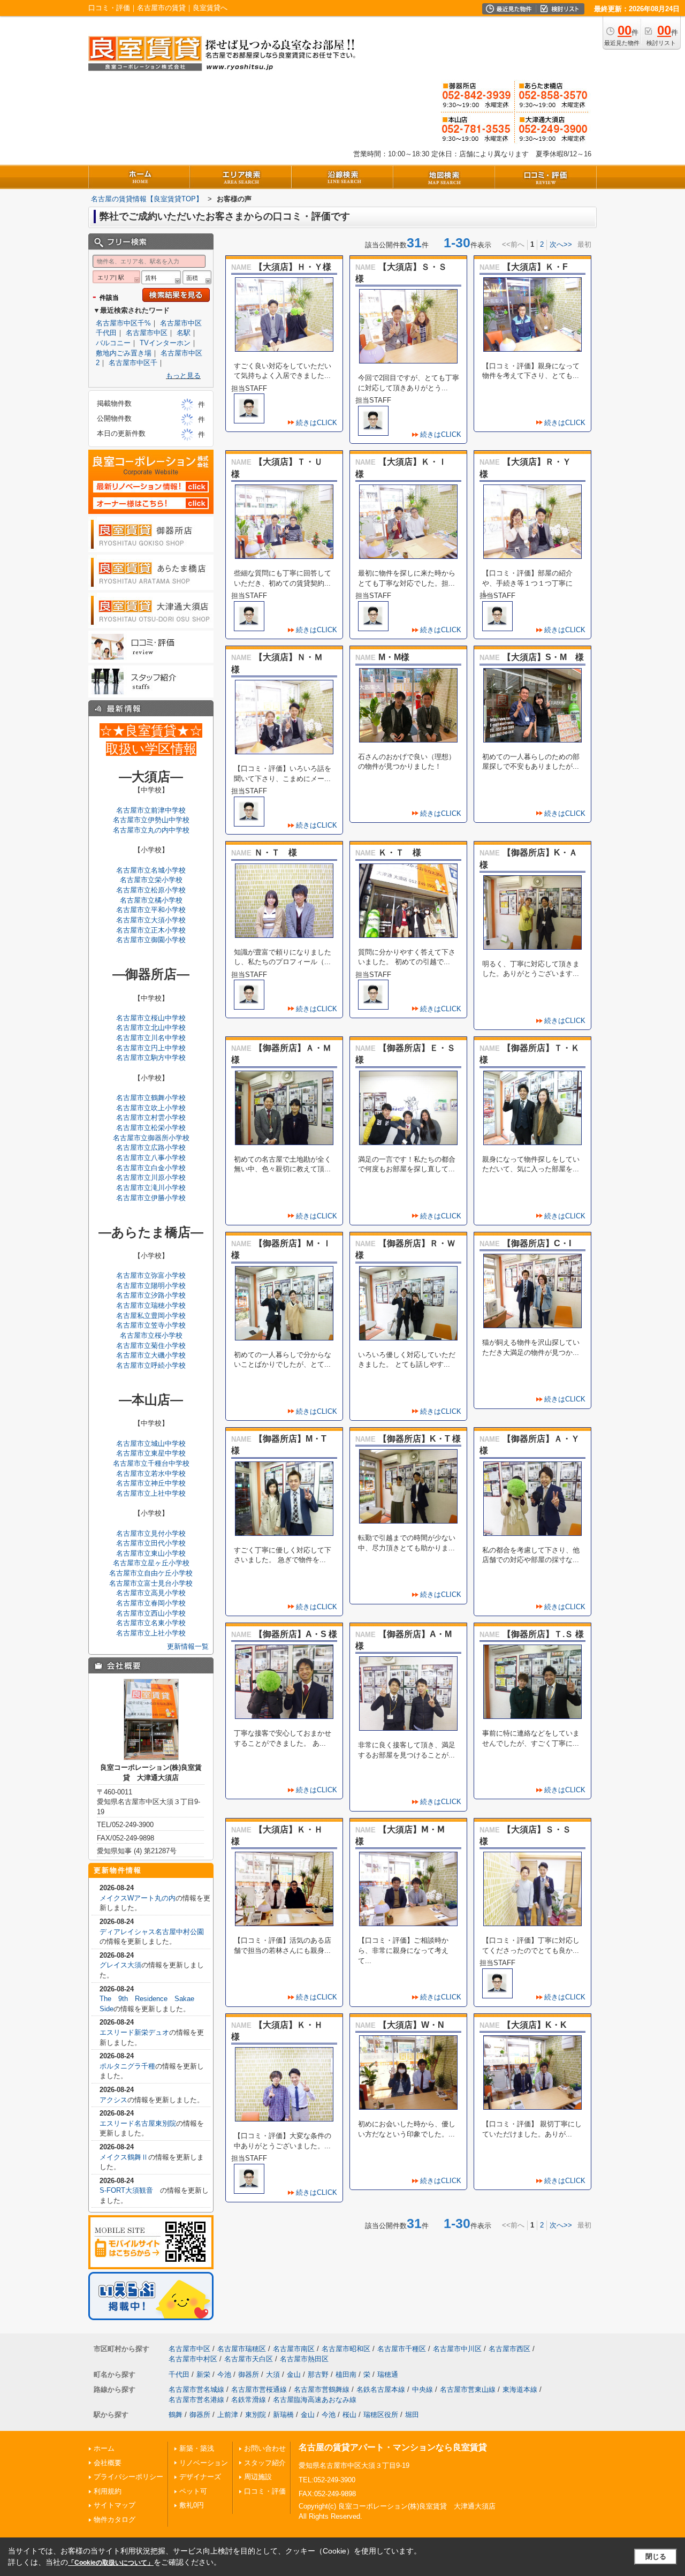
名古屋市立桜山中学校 (151, 1018)
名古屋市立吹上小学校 (151, 1108)
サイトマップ (115, 2505)
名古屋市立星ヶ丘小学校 (151, 1563)
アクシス (113, 2100)
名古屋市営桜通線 (259, 2389)
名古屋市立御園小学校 (151, 940)
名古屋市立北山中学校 (151, 1028)
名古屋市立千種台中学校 (151, 1463)
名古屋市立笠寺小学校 (151, 1325)
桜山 (349, 2415)
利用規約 (108, 2491)
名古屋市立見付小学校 (151, 1533)
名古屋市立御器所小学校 (151, 1138)
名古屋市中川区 (457, 2349)
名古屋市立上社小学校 (151, 1633)
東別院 (256, 2415)
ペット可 (193, 2491)
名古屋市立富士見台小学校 (151, 1583)
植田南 (346, 2374)
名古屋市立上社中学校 (151, 1493)
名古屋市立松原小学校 (151, 890)
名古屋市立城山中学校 (151, 1444)
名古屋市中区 (147, 333)
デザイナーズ (200, 2477)
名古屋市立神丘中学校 (151, 1483)
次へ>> (561, 244)
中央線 (423, 2389)
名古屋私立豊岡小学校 (151, 1316)
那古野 (318, 2374)
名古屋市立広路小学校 (151, 1147)
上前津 (228, 2415)
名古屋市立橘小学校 (151, 900)
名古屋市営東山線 (468, 2389)
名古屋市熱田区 (304, 2359)
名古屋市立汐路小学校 (151, 1295)
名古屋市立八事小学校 (151, 1158)
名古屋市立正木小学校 (151, 930)
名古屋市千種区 (402, 2349)
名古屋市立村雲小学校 (151, 1117)
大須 (273, 2374)
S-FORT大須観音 (130, 2190)
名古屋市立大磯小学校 (151, 1355)
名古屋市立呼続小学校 (151, 1365)
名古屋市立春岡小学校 (151, 1603)
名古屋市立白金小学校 (151, 1168)
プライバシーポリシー (128, 2477)
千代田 (179, 2374)
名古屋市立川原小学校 (151, 1177)
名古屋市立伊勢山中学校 (151, 820)
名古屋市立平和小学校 (151, 910)
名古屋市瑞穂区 (242, 2349)
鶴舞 (176, 2415)
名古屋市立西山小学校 (151, 1613)
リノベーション (204, 2463)
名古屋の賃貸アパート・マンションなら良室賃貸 (393, 2447)
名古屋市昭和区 (346, 2349)
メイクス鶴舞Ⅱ (124, 2157)
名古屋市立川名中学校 (151, 1038)
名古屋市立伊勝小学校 (151, 1198)
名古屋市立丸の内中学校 (151, 830)
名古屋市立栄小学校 (151, 880)
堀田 (412, 2415)
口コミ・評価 (265, 2491)
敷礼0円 (192, 2505)
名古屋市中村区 (193, 2359)
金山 (294, 2374)
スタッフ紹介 (265, 2463)
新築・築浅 (197, 2448)
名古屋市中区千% (123, 323)
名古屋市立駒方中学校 (151, 1058)
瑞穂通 (388, 2374)
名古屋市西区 (509, 2349)
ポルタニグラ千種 (127, 2066)
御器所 (249, 2374)
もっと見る (183, 376)
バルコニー (113, 343)
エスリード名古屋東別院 (138, 2123)
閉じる (656, 2556)
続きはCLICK (317, 423)
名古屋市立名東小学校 (151, 1623)
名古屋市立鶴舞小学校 (151, 1098)
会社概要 (108, 2463)
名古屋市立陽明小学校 (151, 1286)
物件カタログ (115, 2520)
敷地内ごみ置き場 (124, 353)
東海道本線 (520, 2389)
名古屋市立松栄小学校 (151, 1128)
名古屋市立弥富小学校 (151, 1275)
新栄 (203, 2374)
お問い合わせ (265, 2448)
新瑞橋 (283, 2415)
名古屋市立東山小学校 (151, 1553)
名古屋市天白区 (249, 2359)
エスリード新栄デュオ (134, 2032)
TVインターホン (165, 343)
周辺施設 (258, 2477)
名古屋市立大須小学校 (151, 920)
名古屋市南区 (294, 2349)
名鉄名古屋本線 (381, 2389)
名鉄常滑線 (249, 2400)
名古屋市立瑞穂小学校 (151, 1305)
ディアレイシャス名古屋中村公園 (152, 1932)
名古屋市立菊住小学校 (151, 1346)
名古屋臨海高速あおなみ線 (315, 2400)
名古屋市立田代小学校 (151, 1543)
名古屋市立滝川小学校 (151, 1188)
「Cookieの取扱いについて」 (111, 2563)
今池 (224, 2374)
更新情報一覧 (188, 1646)
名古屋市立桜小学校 (151, 1335)
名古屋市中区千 (133, 363)
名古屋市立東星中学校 (151, 1453)
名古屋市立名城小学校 (151, 870)
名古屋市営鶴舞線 (322, 2389)
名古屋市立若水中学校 (151, 1473)
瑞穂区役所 (381, 2415)
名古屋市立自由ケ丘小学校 (151, 1573)
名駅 (184, 333)
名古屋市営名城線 (196, 2389)
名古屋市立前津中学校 (151, 810)
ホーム (104, 2448)
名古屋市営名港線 (196, 2400)
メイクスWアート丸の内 (138, 1898)
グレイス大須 (120, 1965)
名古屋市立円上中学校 (151, 1048)
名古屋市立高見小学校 (151, 1593)
